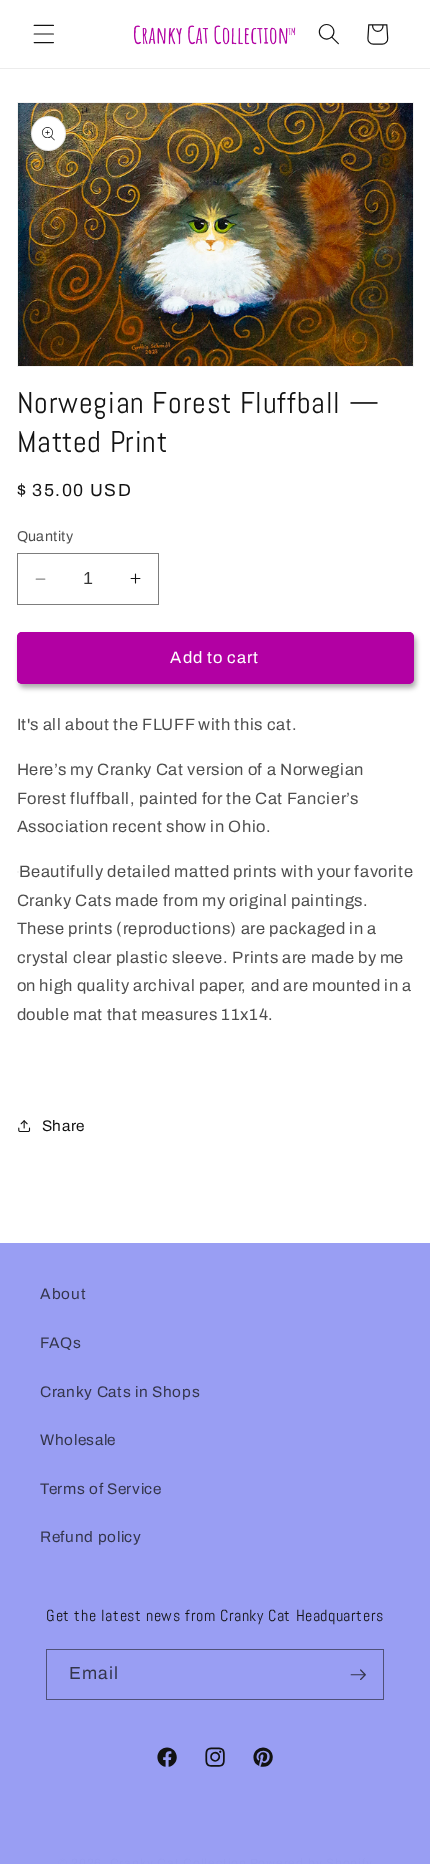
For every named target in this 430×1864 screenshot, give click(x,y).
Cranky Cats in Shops (120, 1391)
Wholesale (78, 1439)
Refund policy (91, 1536)
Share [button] (63, 1125)
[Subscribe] (359, 1675)
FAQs (61, 1342)
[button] (44, 34)
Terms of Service (101, 1488)
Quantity (45, 536)
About (63, 1293)
